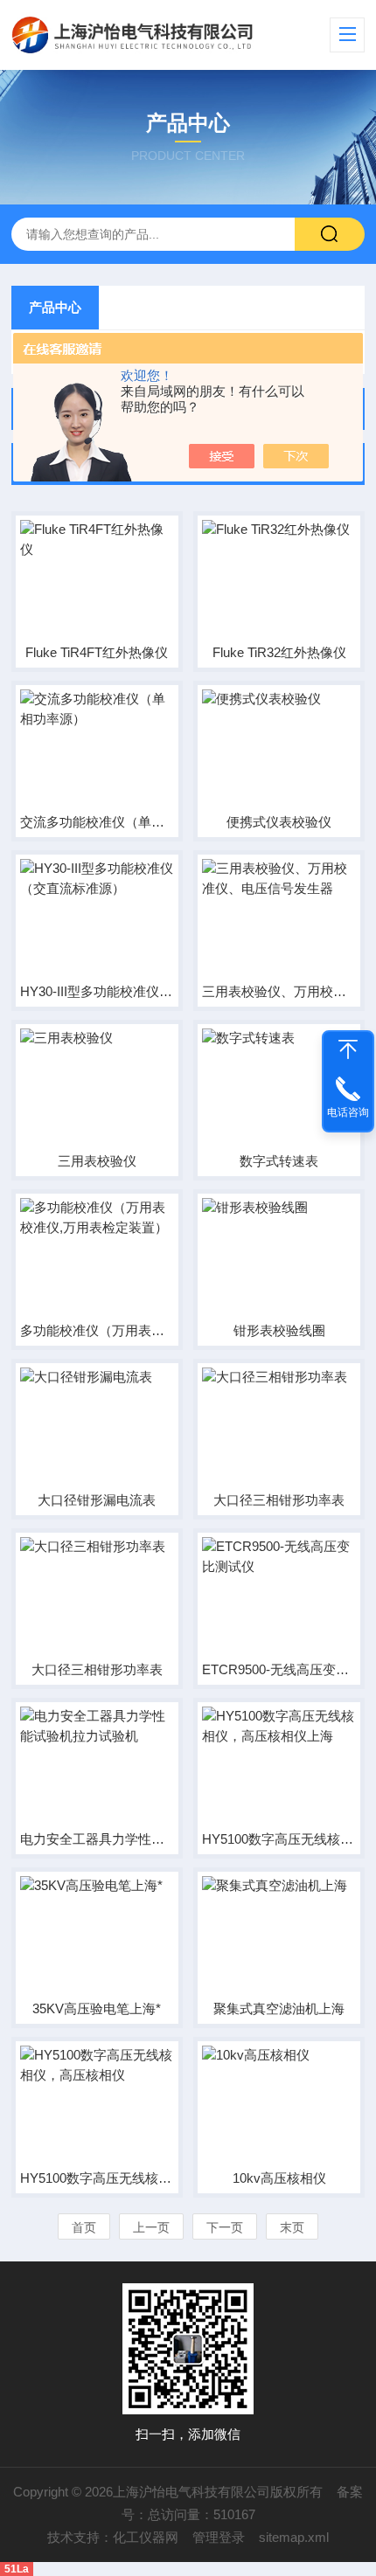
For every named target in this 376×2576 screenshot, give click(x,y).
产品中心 (55, 307)
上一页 (151, 2227)
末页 (292, 2227)
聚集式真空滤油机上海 (279, 2008)
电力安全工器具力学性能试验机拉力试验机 (97, 1839)
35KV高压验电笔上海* (97, 2008)
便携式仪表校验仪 (279, 822)
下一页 (225, 2227)
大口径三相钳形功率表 (279, 1500)
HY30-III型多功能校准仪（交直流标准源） (97, 991)
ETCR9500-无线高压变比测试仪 (279, 1669)
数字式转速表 (279, 1161)
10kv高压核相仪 (279, 2178)
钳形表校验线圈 (279, 1330)
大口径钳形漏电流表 (97, 1500)
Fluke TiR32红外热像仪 (279, 652)
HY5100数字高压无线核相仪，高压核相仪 (97, 2178)
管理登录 (219, 2537)
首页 (84, 2227)
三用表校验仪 (97, 1161)
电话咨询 (348, 1112)
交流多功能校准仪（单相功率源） (97, 822)
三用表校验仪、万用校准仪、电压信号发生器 (279, 991)
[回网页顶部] (348, 1049)
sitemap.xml (294, 2537)
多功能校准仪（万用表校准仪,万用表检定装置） (97, 1330)
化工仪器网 (146, 2537)
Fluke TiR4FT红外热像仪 (97, 652)
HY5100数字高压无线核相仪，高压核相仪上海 (279, 1839)
